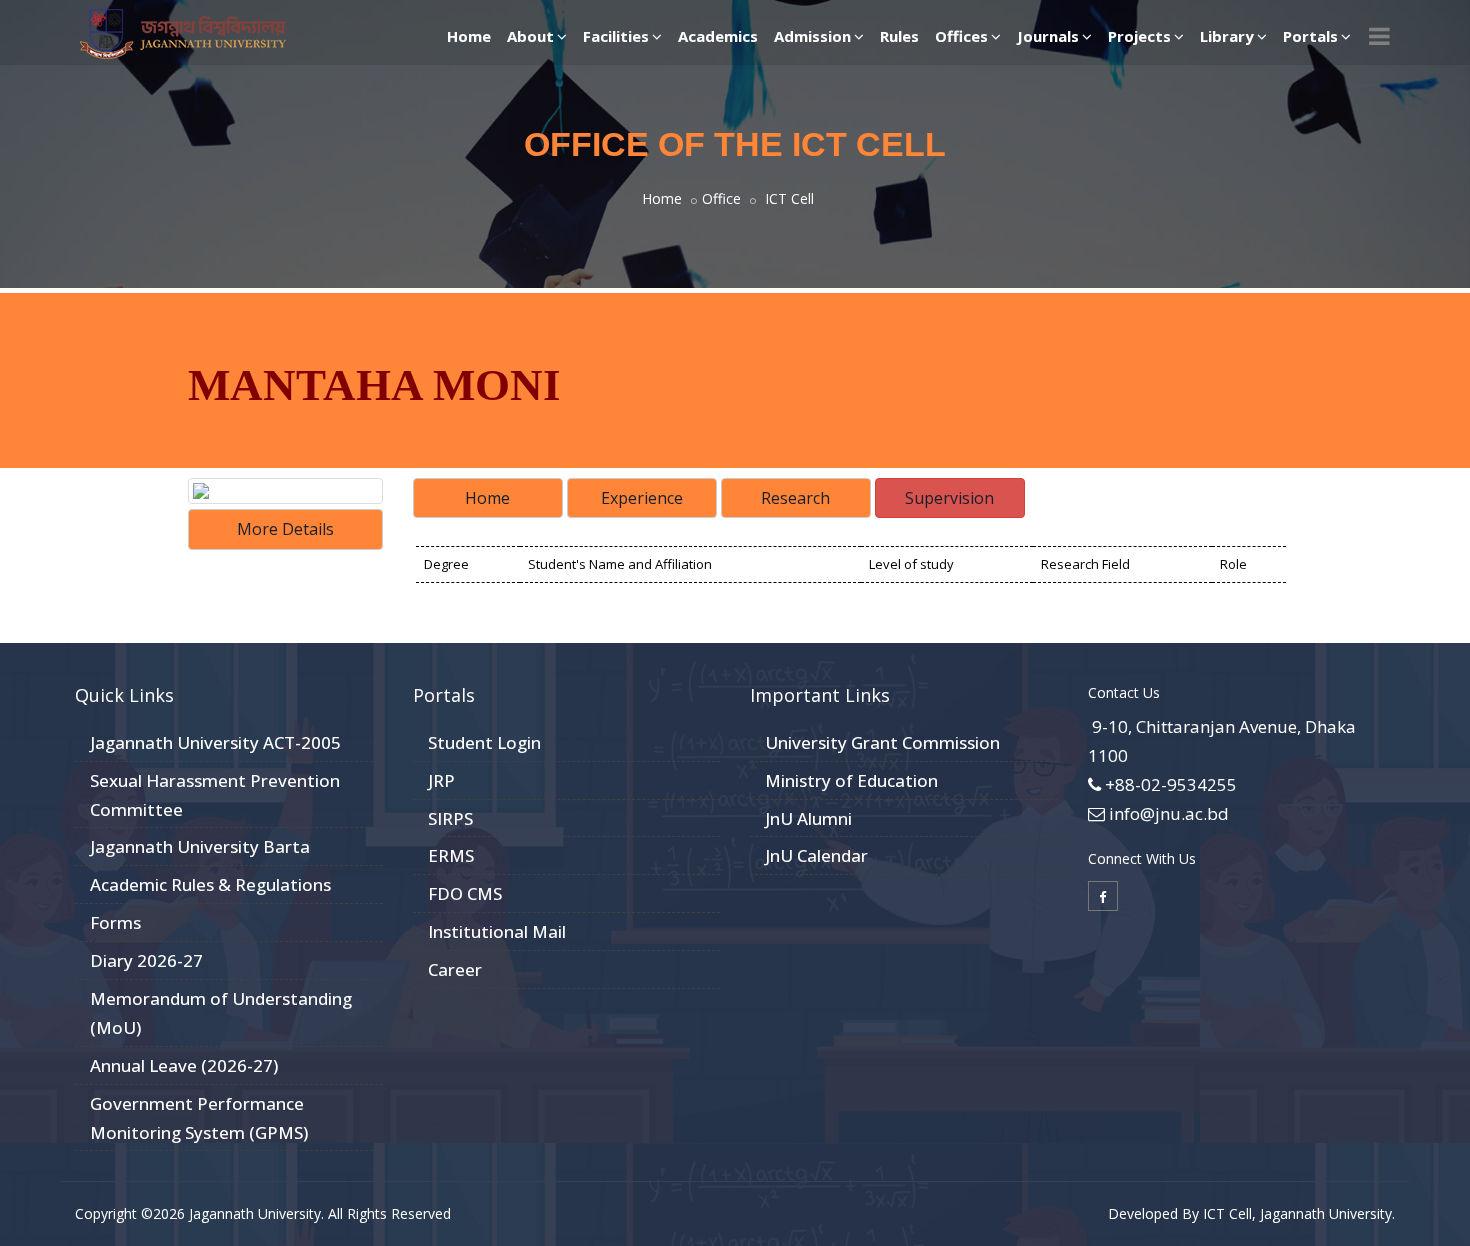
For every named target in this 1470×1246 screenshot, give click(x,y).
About (530, 36)
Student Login (484, 742)
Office (721, 198)
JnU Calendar (816, 855)
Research (795, 498)
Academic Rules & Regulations (210, 884)
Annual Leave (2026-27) (184, 1065)
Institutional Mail (497, 931)
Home (469, 36)
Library (1227, 36)
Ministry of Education (851, 780)
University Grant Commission (882, 742)
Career (455, 969)
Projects (1139, 36)
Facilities (616, 36)
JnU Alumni (808, 818)
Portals (1310, 36)
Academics (718, 36)
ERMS (451, 855)
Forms (115, 922)
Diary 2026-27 (146, 960)
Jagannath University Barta (200, 846)
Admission (812, 36)
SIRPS (450, 818)
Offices (961, 36)
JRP (441, 780)
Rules (899, 36)
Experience (642, 498)
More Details (285, 529)
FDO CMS (465, 893)
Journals (1048, 36)
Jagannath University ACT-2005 (215, 742)
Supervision (949, 498)
